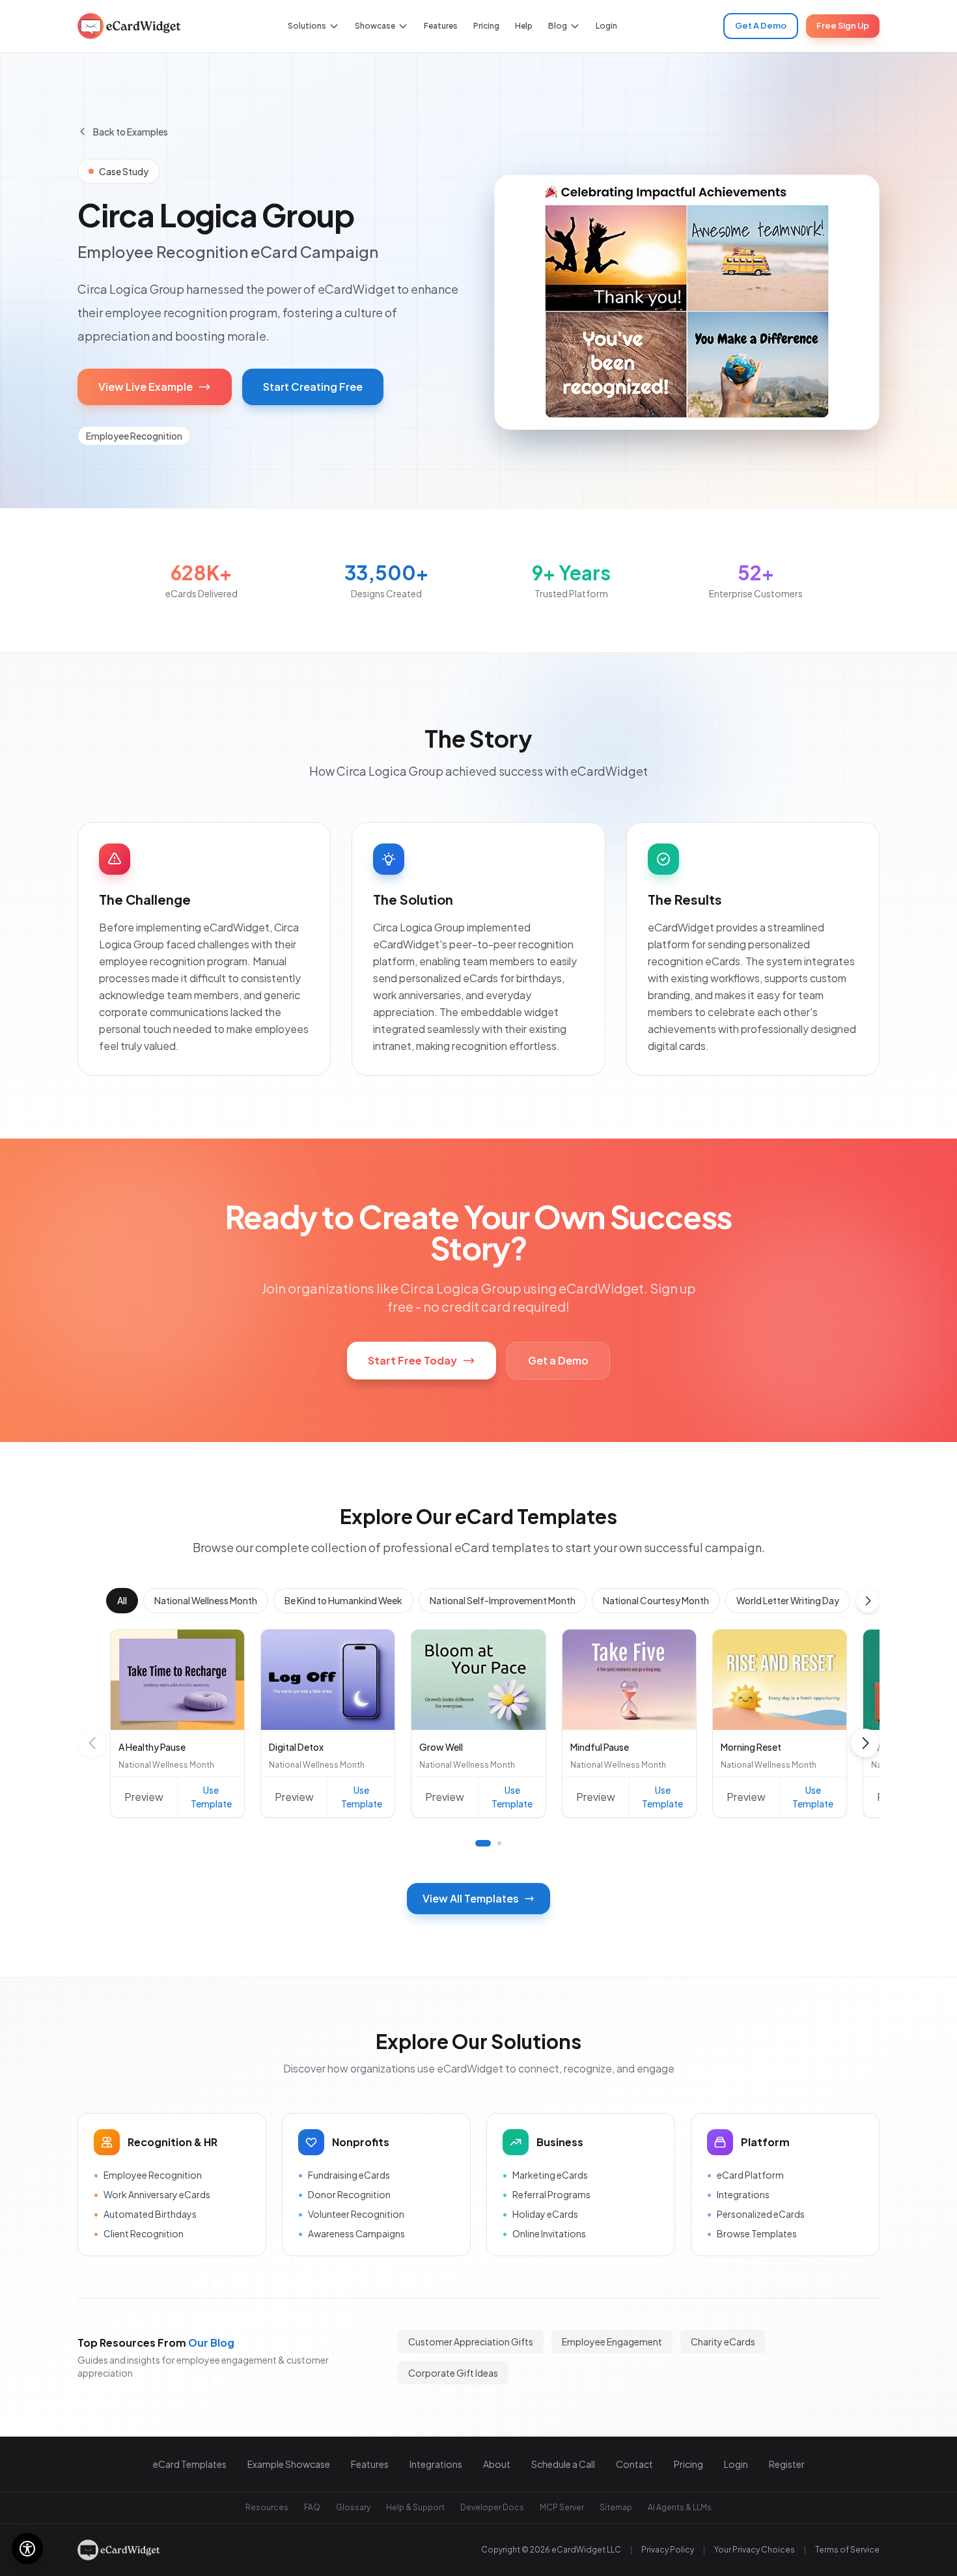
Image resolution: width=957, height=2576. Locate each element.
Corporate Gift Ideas (453, 2373)
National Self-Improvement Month (503, 1600)
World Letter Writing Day (788, 1600)
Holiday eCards (540, 2214)
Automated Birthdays (145, 2214)
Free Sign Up (843, 25)
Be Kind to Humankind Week (343, 1600)
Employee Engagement (612, 2342)
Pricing (486, 26)
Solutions (307, 26)
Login (606, 26)
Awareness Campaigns (352, 2233)
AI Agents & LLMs (680, 2507)
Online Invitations (544, 2233)
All (122, 1600)
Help (524, 26)
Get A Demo (761, 25)
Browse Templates (752, 2233)
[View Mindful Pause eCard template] (629, 1680)
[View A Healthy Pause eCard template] (177, 1680)
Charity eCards (723, 2342)
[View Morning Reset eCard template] (780, 1680)
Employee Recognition (148, 2175)
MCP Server (562, 2507)
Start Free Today (412, 1360)
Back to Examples (131, 132)
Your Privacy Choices (755, 2550)
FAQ (312, 2507)
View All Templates (471, 1898)
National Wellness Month (206, 1600)
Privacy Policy (668, 2550)
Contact (634, 2464)
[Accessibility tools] (27, 2549)
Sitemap (616, 2507)
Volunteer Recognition (351, 2214)
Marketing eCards (545, 2175)
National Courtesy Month (656, 1600)
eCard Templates (190, 2464)
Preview (144, 1797)
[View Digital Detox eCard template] (328, 1680)
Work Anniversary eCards (152, 2194)
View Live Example (146, 387)
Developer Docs (492, 2507)
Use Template (211, 1797)
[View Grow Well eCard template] (478, 1680)
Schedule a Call (563, 2464)
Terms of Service (847, 2550)
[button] (868, 1601)
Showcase (375, 26)
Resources (267, 2507)
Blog (558, 26)
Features (441, 26)
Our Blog (211, 2342)
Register (787, 2464)
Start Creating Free (313, 387)
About (497, 2464)
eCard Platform (745, 2175)
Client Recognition (139, 2233)
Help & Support (415, 2507)
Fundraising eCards (344, 2175)
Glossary (353, 2507)
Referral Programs (547, 2194)
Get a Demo (558, 1360)
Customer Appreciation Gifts (471, 2342)
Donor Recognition (344, 2194)
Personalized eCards (756, 2214)
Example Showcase (289, 2464)
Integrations (738, 2194)
